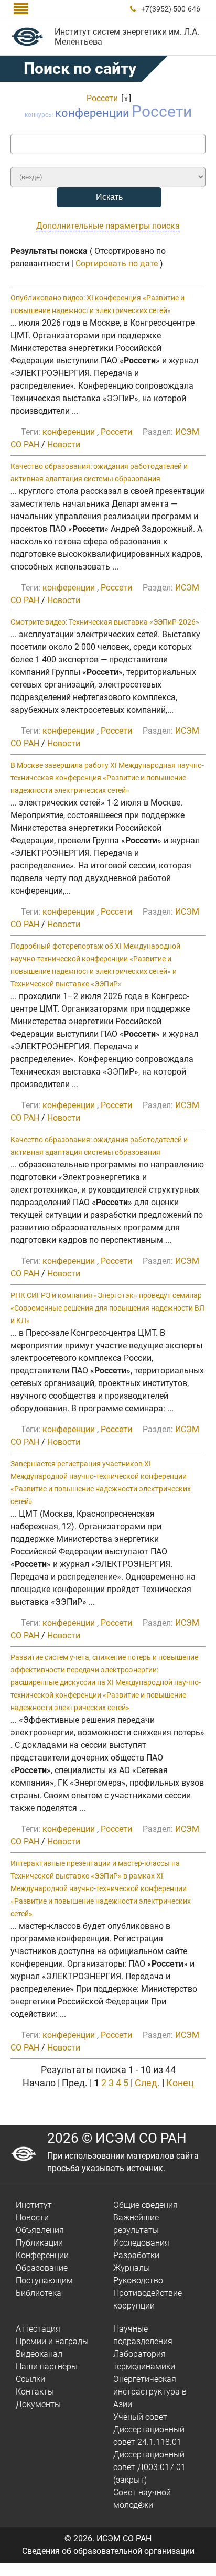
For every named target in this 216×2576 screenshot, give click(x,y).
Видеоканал (39, 2354)
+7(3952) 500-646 (171, 9)
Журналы (132, 2268)
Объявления (40, 2230)
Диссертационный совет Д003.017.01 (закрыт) (149, 2467)
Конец (180, 2083)
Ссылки (30, 2379)
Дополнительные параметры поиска (108, 226)
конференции (92, 113)
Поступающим (44, 2280)
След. (147, 2083)
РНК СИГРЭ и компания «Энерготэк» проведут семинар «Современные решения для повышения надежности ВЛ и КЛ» (107, 1308)
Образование (42, 2268)
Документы (38, 2404)
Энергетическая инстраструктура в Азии (150, 2392)
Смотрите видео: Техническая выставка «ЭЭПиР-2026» (105, 622)
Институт (34, 2205)
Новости (64, 444)
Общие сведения (145, 2205)
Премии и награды (52, 2341)
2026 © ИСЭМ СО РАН (117, 2138)
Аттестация (38, 2329)
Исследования (141, 2243)
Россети (102, 98)
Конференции (42, 2255)
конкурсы (39, 115)
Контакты (35, 2392)
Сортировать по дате (117, 264)
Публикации (39, 2243)
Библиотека (39, 2293)
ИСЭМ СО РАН (124, 2539)
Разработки (136, 2255)
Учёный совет (140, 2417)
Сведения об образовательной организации (108, 2551)
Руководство (138, 2280)
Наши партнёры (47, 2366)
